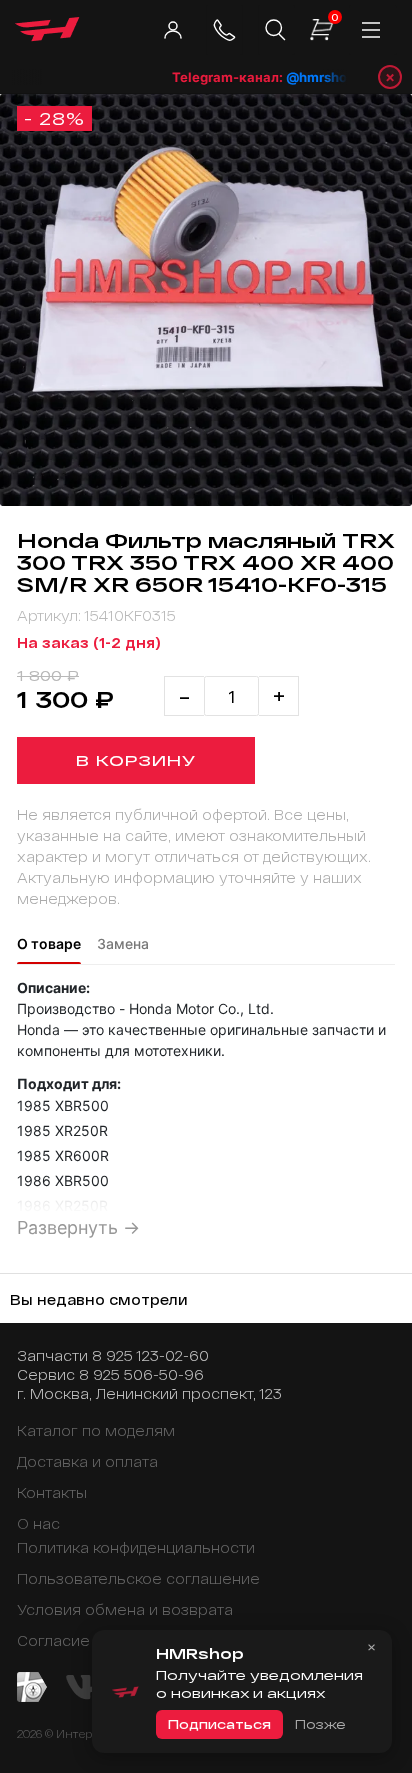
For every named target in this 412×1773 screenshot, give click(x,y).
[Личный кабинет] (172, 30)
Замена (123, 943)
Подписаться (219, 1724)
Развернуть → (78, 1227)
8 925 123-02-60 (150, 1355)
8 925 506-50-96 (141, 1374)
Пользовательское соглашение (138, 1578)
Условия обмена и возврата (125, 1609)
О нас (38, 1523)
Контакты (52, 1492)
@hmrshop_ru (322, 77)
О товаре (49, 943)
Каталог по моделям (96, 1430)
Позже (320, 1724)
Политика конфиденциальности (136, 1547)
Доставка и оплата (87, 1461)
